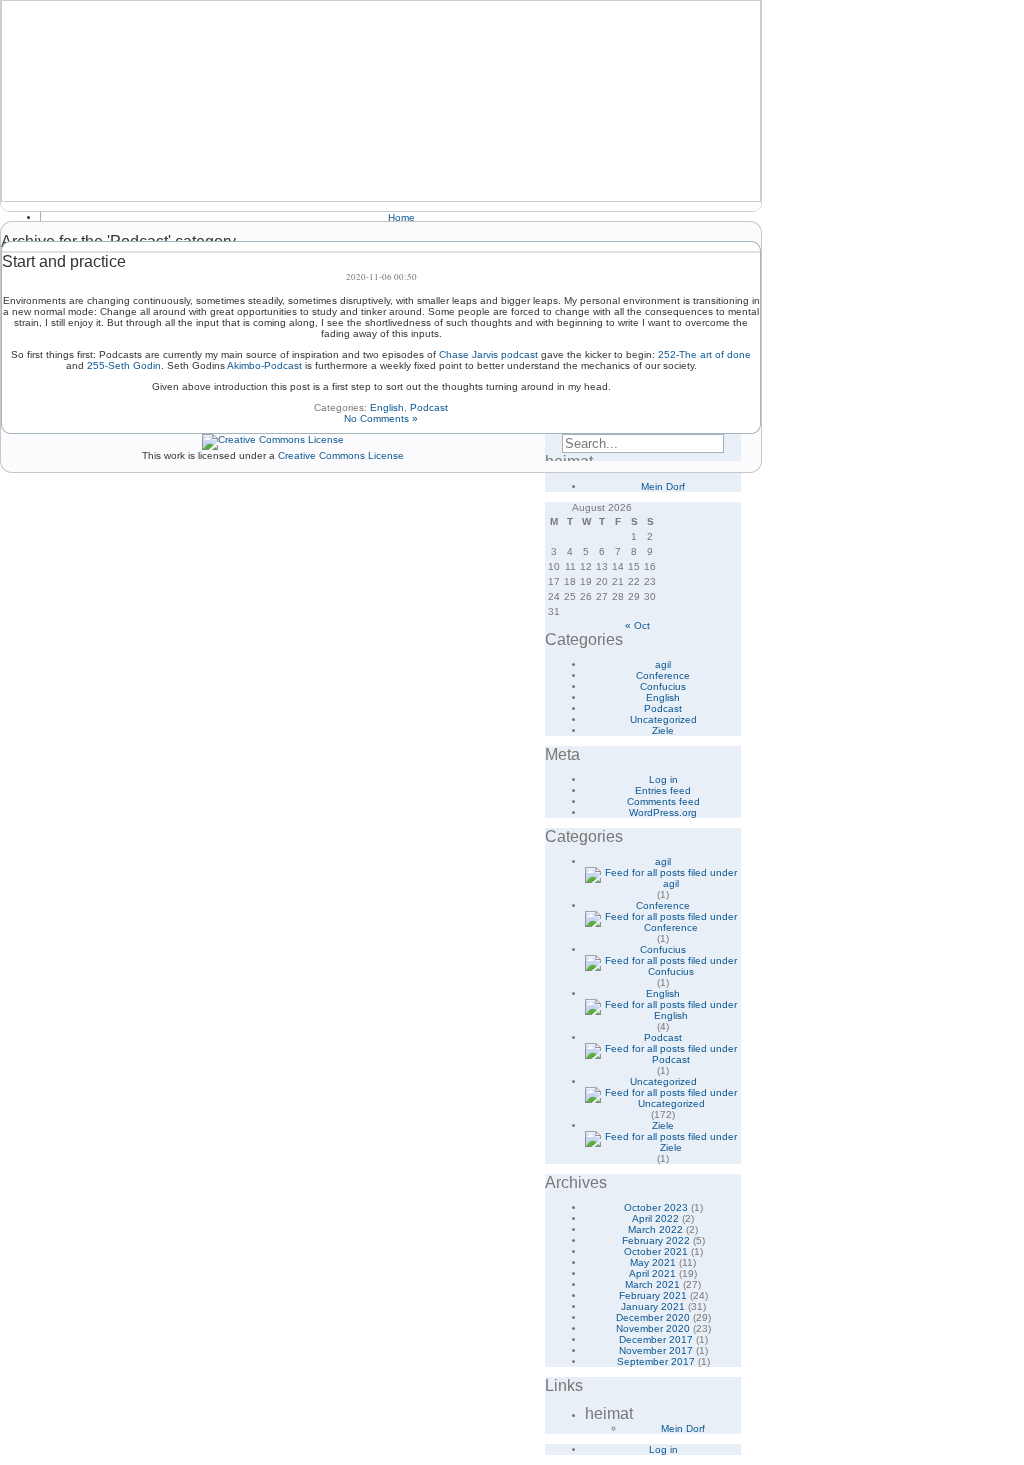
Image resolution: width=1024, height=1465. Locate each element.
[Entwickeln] (381, 101)
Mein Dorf (663, 486)
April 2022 (655, 1218)
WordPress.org (663, 812)
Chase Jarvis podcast (488, 354)
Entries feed (663, 790)
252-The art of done (704, 354)
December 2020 (653, 1317)
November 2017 (656, 1350)
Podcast (429, 407)
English (387, 407)
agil (663, 664)
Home (401, 217)
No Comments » (381, 418)
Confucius (663, 686)
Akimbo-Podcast (264, 365)
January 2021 (653, 1306)
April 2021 (652, 1273)
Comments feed (663, 801)
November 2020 (653, 1328)
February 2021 (653, 1295)
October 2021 (656, 1251)
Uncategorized (663, 719)
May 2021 (653, 1262)
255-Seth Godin (124, 365)
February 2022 (656, 1240)
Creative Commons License (341, 455)
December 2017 (656, 1339)
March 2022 (655, 1229)
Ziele (663, 730)
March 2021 (652, 1284)
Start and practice (64, 261)
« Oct (637, 625)
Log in (663, 779)
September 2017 (656, 1361)
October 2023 (656, 1207)
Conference (663, 675)
